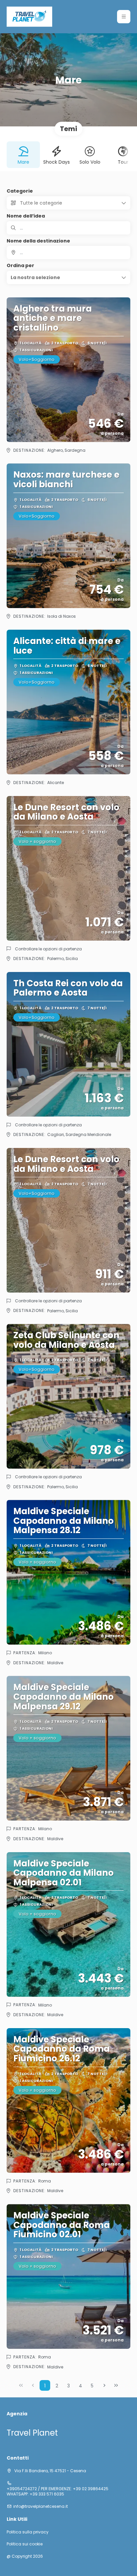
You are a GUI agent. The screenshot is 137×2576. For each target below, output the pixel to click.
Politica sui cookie (25, 2544)
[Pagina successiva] (104, 2385)
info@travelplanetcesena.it (41, 2506)
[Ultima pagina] (116, 2385)
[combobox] (68, 252)
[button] (124, 17)
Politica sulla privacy (28, 2532)
